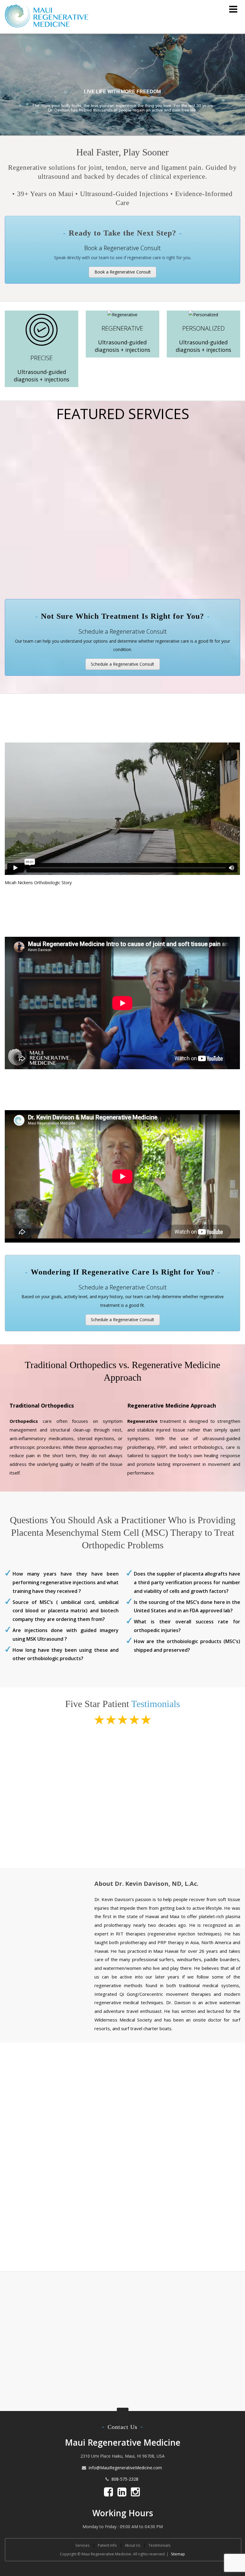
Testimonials (156, 1704)
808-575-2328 (125, 2479)
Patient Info (107, 2545)
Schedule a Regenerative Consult (122, 664)
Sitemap (178, 2554)
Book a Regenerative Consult (123, 272)
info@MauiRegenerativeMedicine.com (125, 2468)
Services (82, 2545)
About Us (133, 2545)
